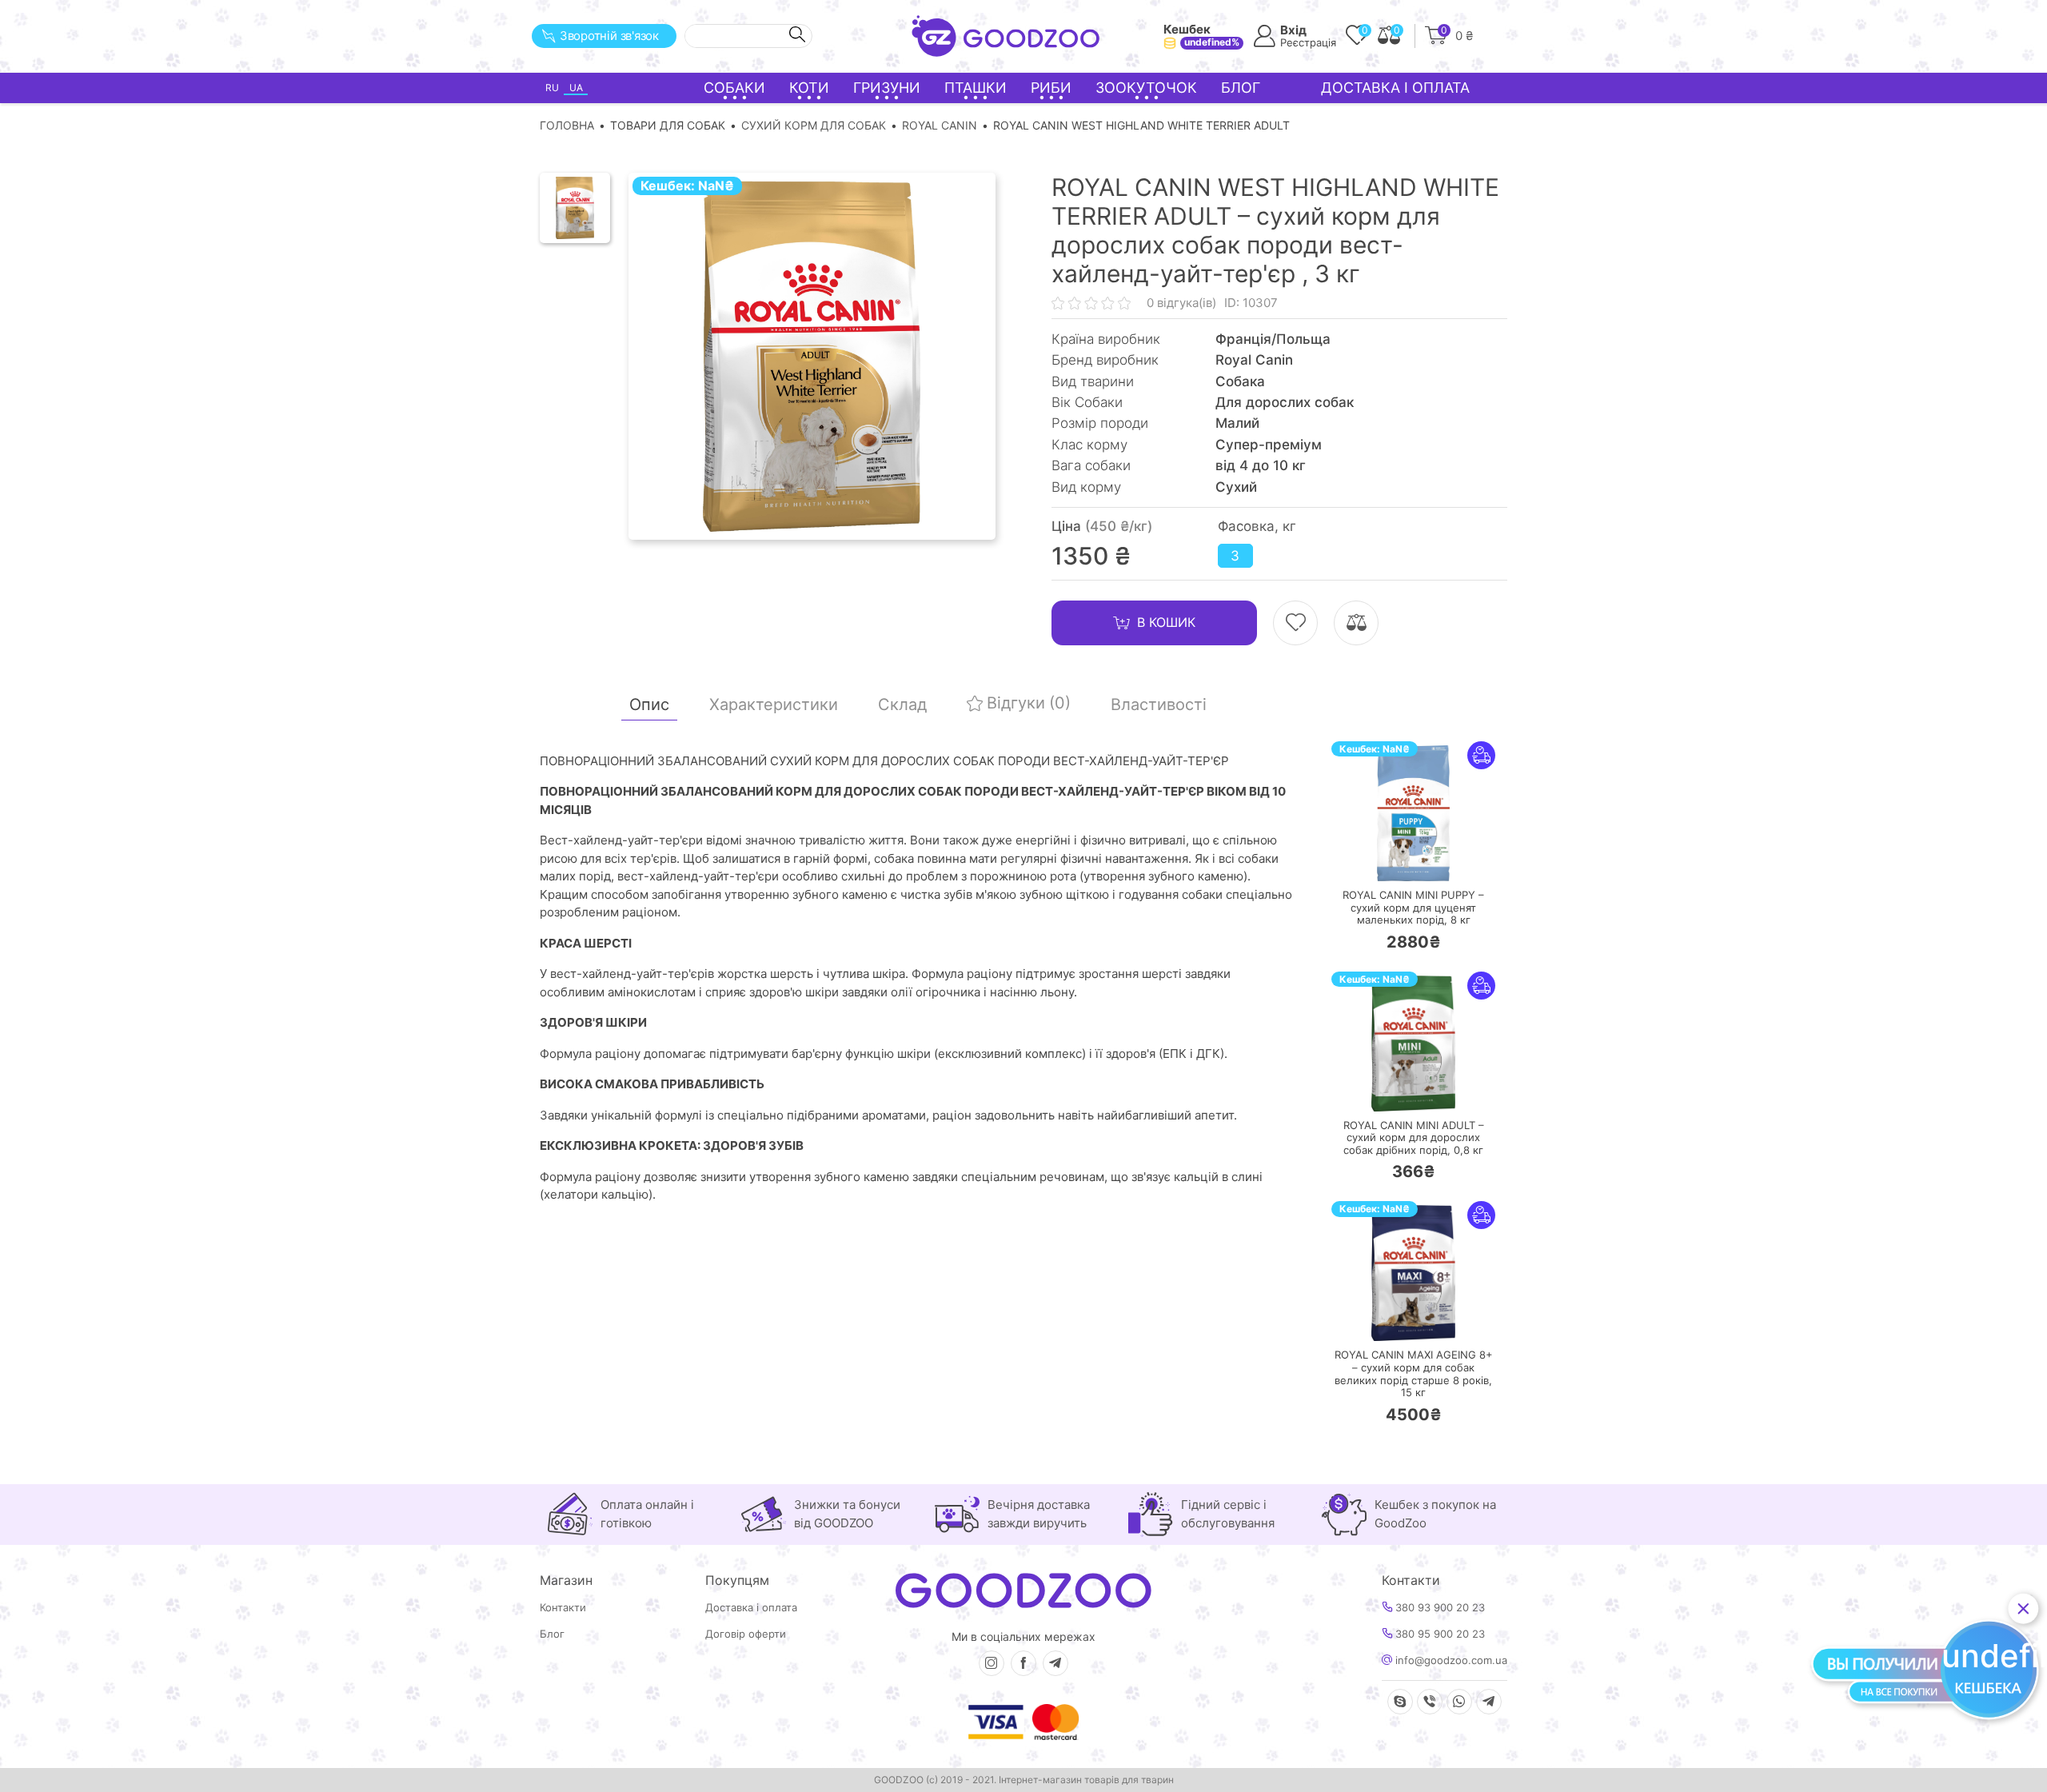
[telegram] (1055, 1663)
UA (576, 88)
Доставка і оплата (1395, 88)
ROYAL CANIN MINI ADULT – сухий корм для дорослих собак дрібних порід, (1414, 1138)
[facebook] (1023, 1663)
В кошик (1166, 622)
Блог (1241, 88)
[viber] (1430, 1702)
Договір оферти (746, 1634)
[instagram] (992, 1663)
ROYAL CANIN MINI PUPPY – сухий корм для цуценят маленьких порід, (1413, 908)
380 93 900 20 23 (1438, 1608)
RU (552, 88)
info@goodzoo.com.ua (1450, 1660)
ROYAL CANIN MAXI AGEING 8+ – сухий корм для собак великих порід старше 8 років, (1414, 1374)
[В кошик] (1366, 859)
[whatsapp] (1459, 1702)
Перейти (1429, 858)
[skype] (1400, 1702)
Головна (567, 125)
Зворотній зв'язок (609, 36)
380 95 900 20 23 (1438, 1634)
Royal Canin (940, 125)
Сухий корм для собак (814, 125)
